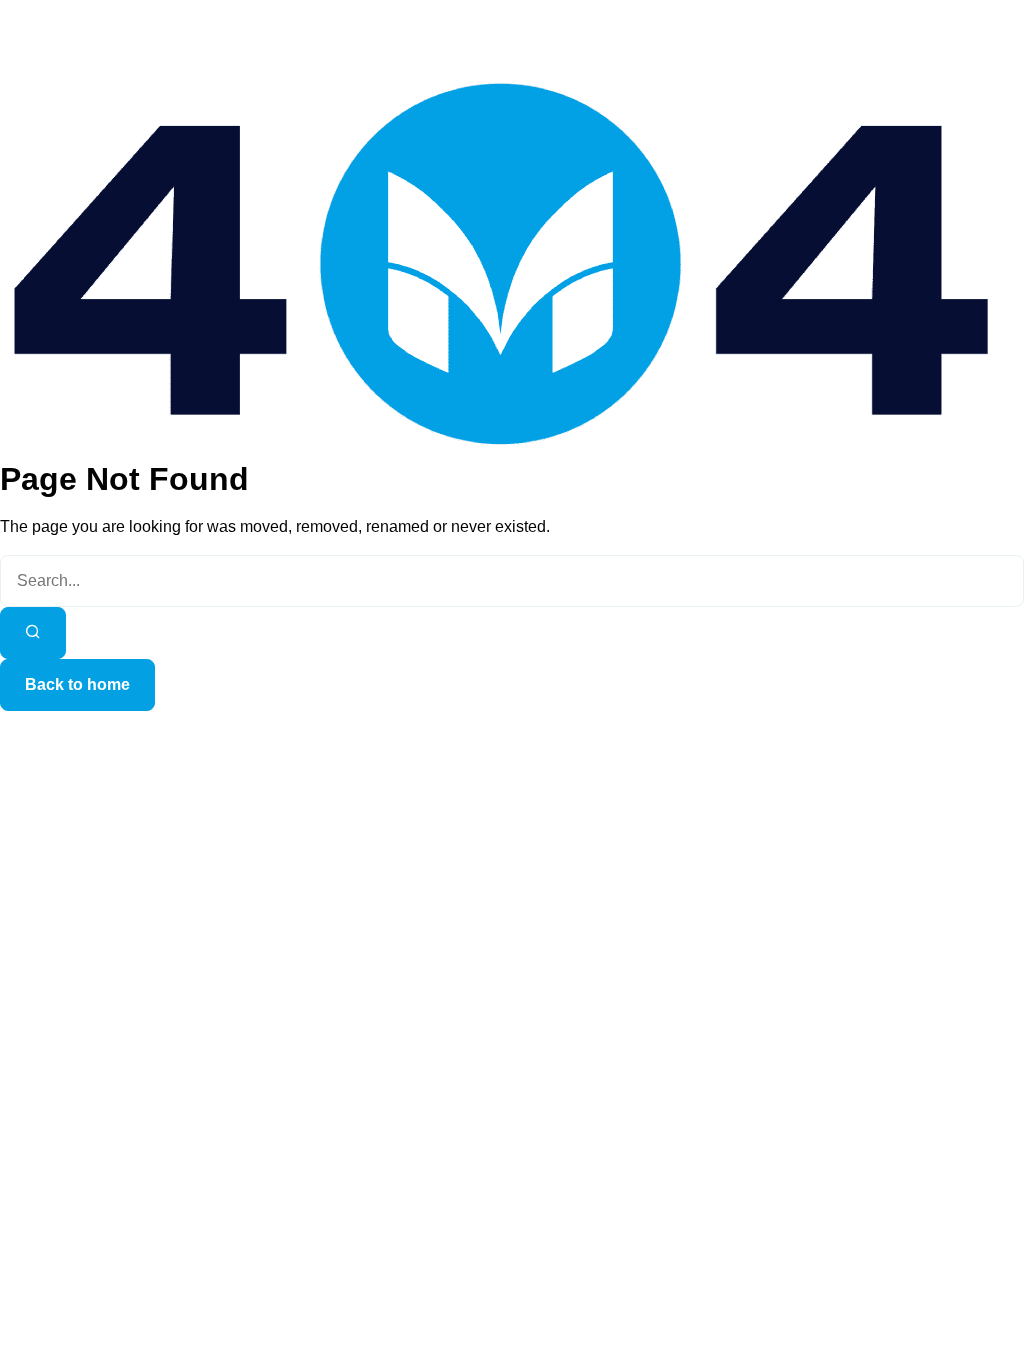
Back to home (77, 684)
